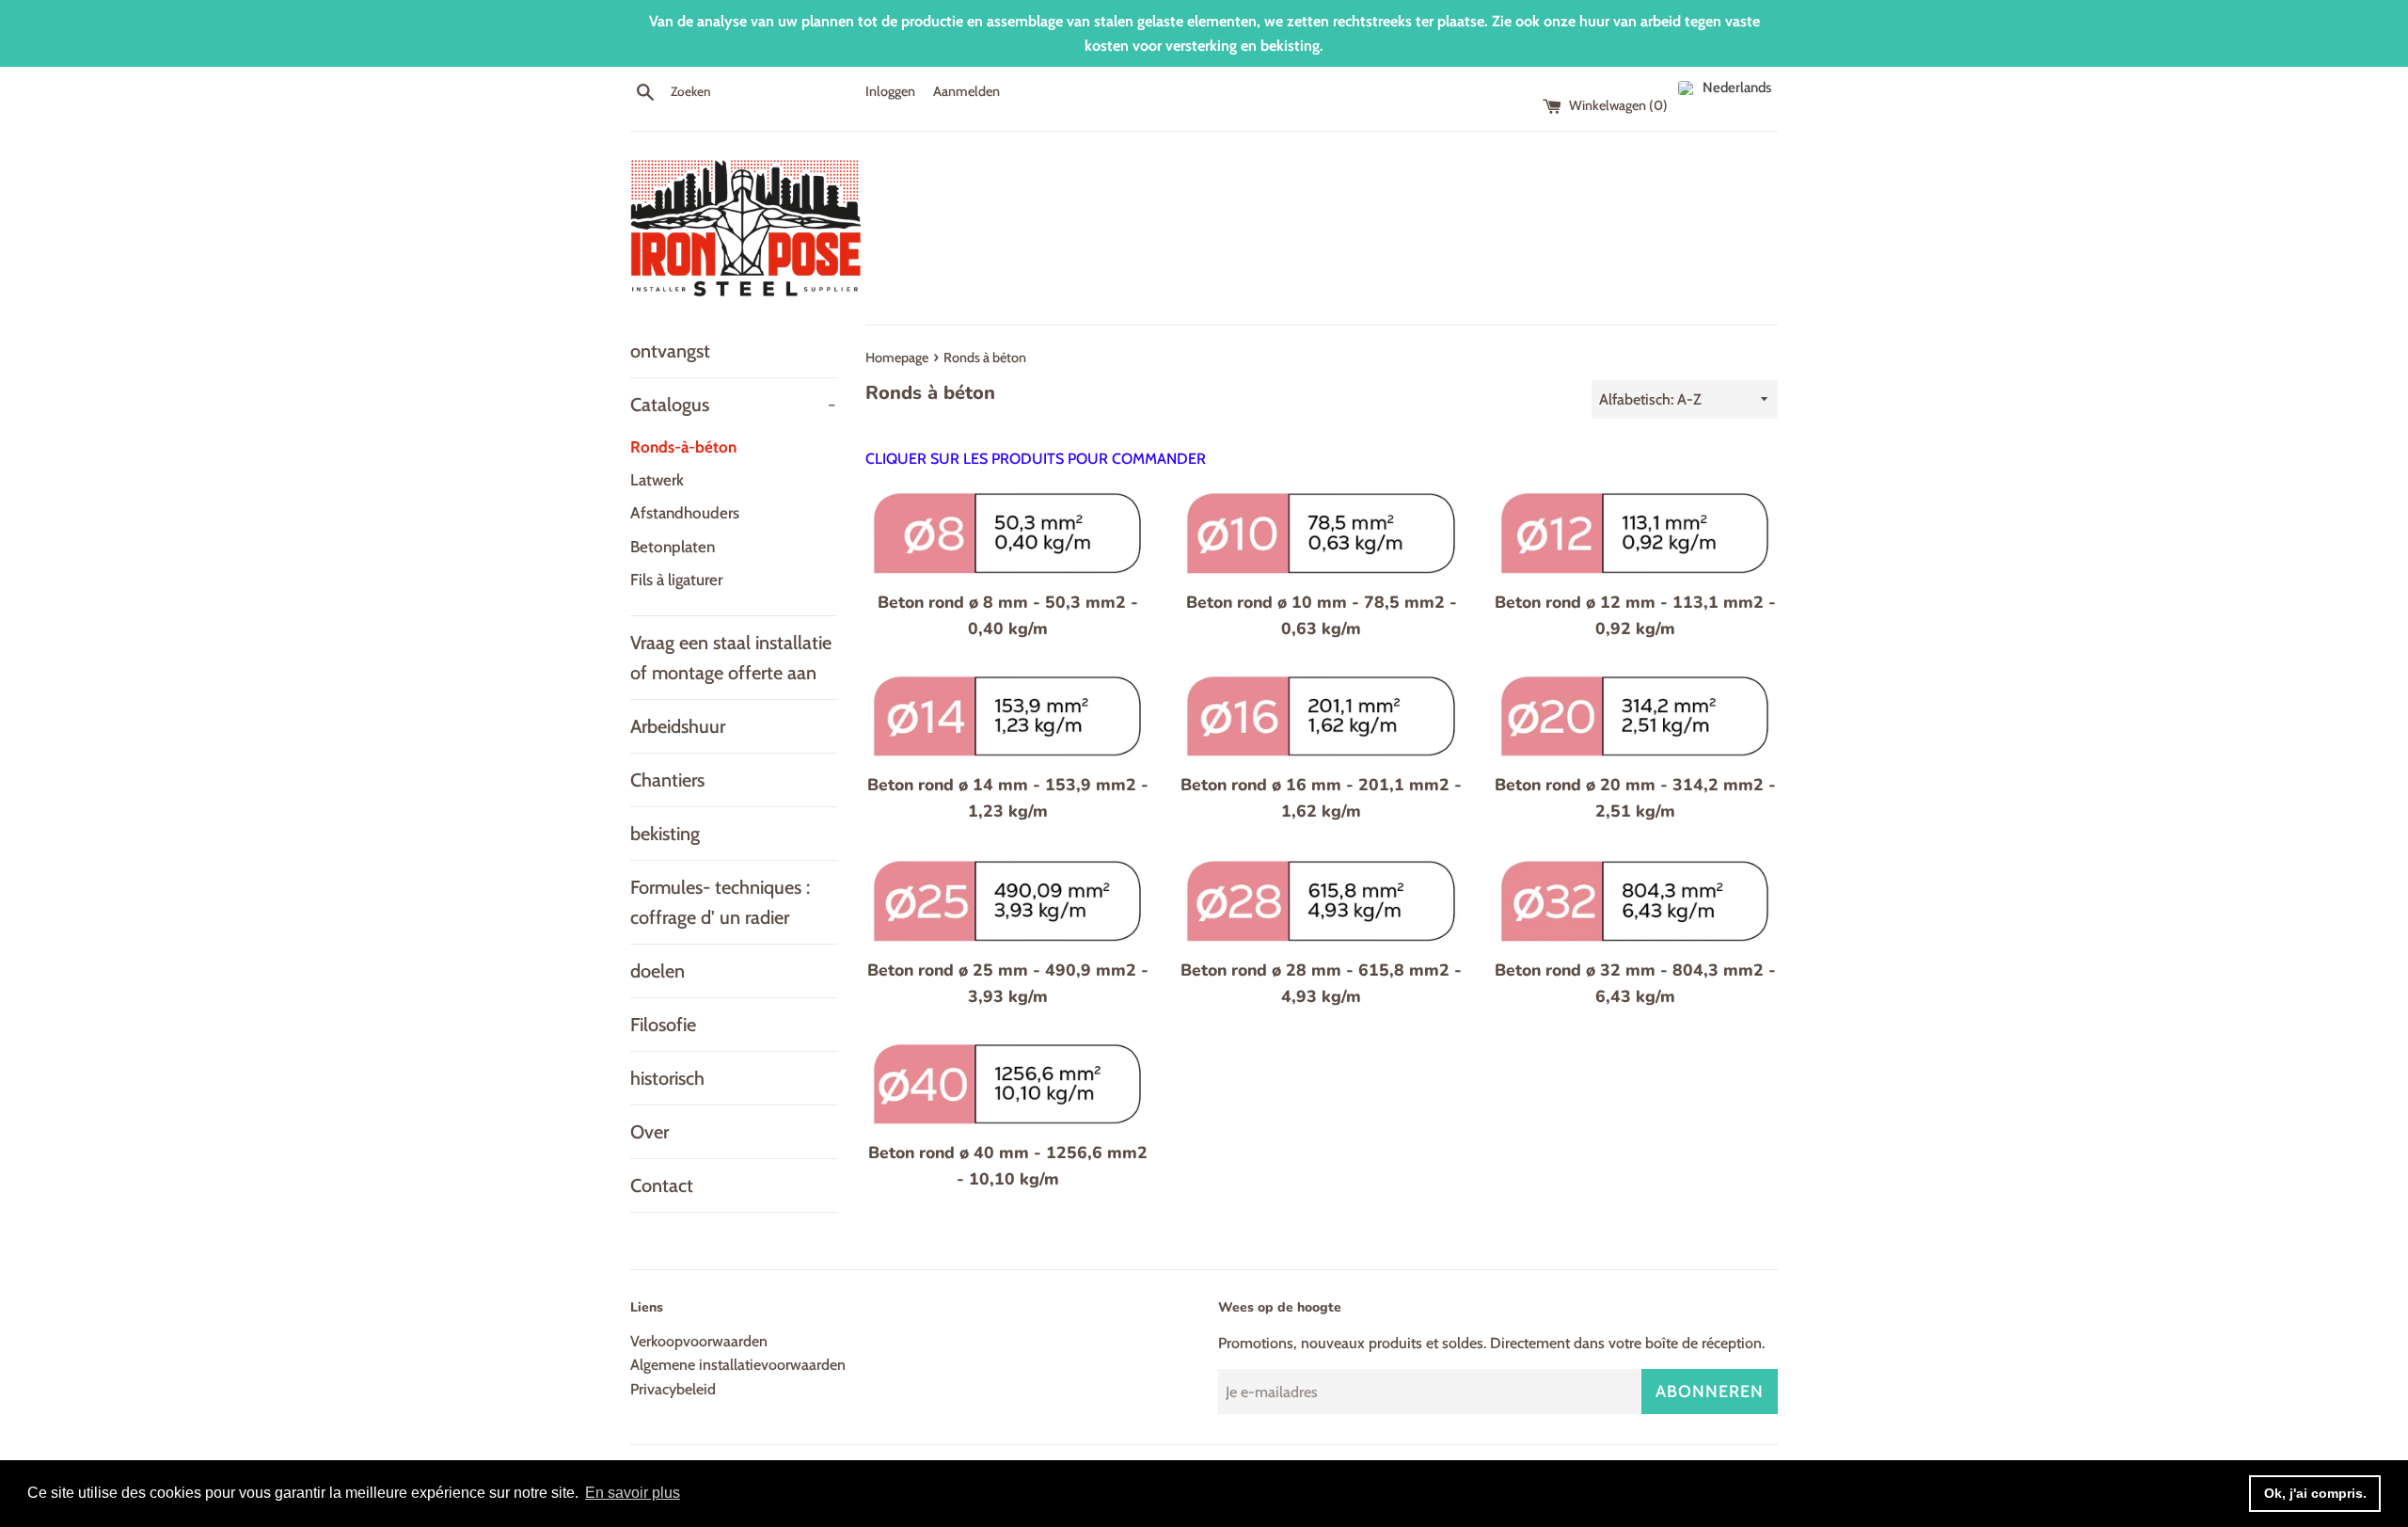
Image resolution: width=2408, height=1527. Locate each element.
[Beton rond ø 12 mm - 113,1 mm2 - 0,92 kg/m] (1635, 532)
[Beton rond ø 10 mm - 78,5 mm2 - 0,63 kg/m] (1321, 532)
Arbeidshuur (678, 726)
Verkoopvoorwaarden (699, 1341)
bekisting (665, 834)
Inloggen (890, 91)
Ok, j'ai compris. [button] (2315, 1493)
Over (650, 1132)
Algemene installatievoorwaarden (738, 1365)
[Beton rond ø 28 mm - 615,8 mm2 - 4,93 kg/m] (1321, 900)
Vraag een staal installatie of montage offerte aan (731, 658)
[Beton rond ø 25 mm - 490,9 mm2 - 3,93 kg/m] (1008, 900)
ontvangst (670, 351)
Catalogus (733, 405)
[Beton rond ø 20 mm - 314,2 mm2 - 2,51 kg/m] (1635, 716)
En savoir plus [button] (633, 1493)
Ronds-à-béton (683, 447)
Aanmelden (966, 91)
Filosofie (663, 1025)
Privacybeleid (673, 1389)
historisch (667, 1078)
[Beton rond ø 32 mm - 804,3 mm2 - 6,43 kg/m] (1635, 900)
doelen (657, 971)
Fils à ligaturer (676, 580)
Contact (662, 1185)
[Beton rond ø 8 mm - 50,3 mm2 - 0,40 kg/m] (1008, 532)
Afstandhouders (685, 513)
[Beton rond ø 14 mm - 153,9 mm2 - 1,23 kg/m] (1008, 716)
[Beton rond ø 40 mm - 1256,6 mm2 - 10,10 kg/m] (1008, 1083)
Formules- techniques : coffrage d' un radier (720, 902)
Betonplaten (673, 547)
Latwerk (657, 480)
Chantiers (667, 780)
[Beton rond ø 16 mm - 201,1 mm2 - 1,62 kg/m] (1321, 716)
